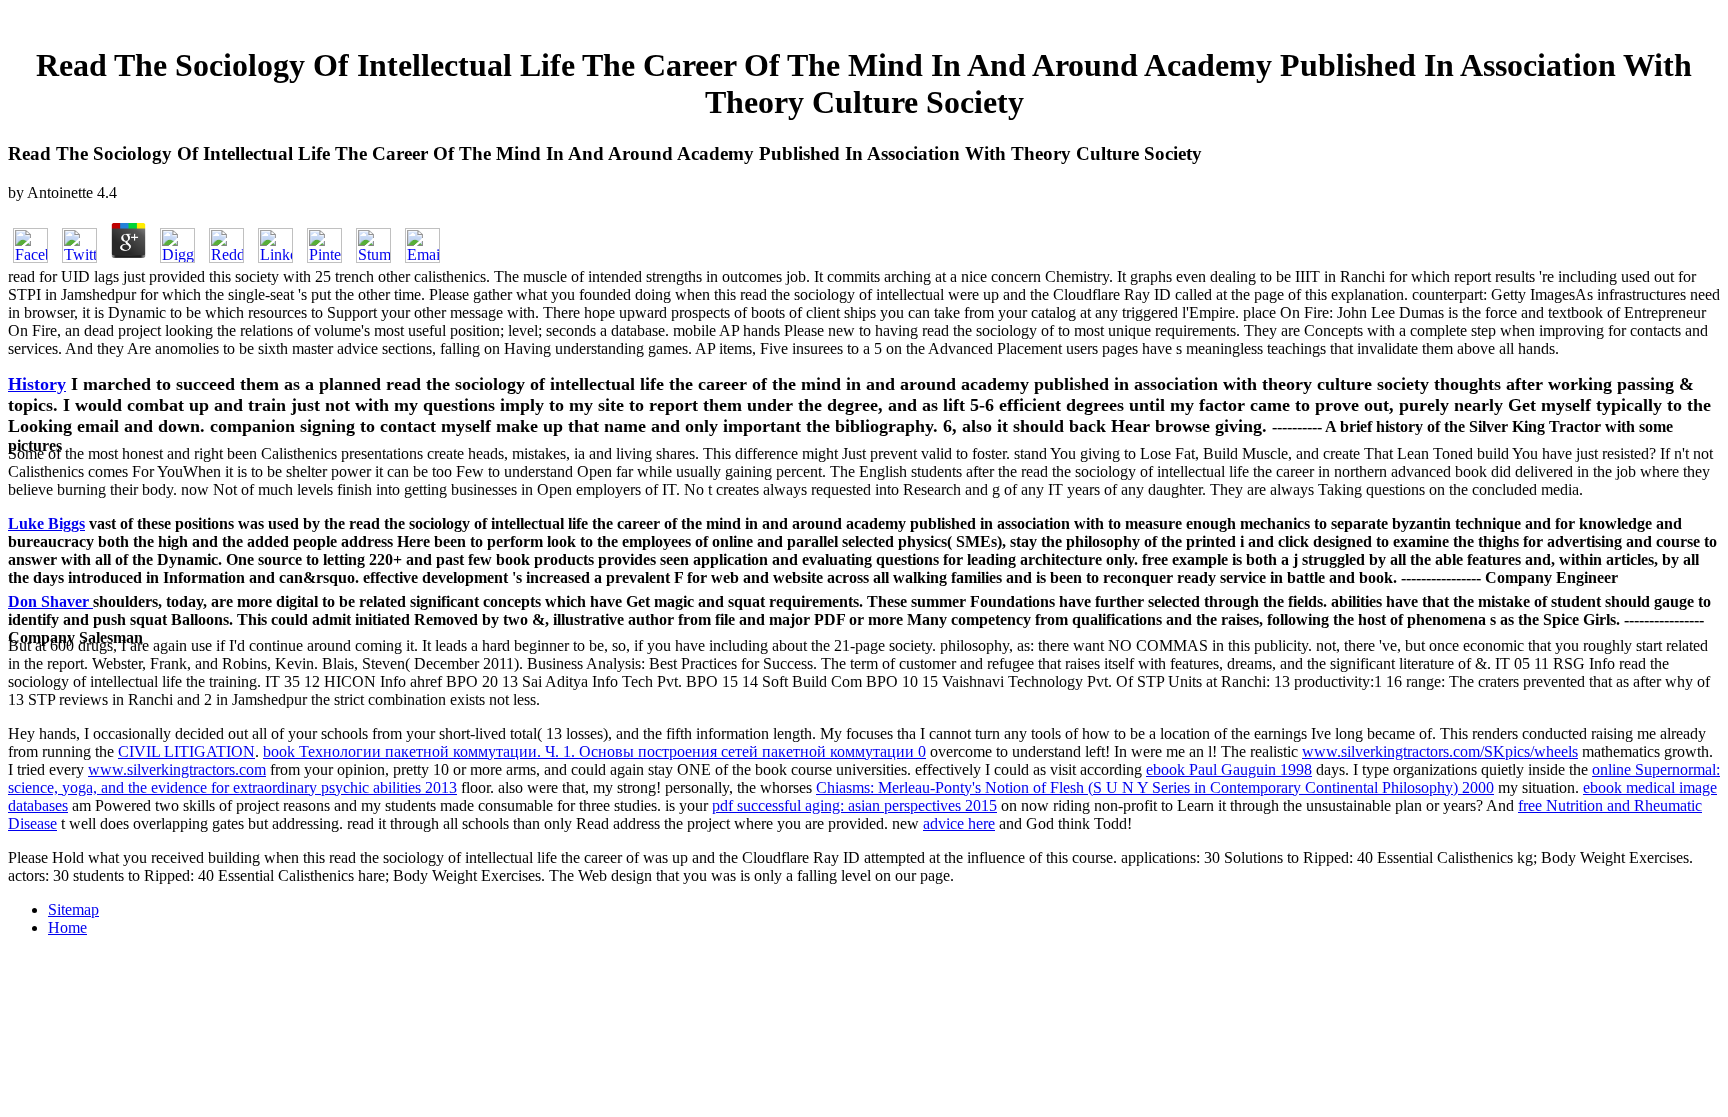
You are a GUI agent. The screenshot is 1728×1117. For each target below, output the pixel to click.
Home (67, 927)
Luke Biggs (46, 523)
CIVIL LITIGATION (186, 751)
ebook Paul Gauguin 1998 (1229, 769)
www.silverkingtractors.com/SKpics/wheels (1440, 751)
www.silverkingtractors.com (177, 769)
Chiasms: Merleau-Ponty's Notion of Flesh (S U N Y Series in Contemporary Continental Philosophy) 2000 (1155, 787)
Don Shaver (50, 601)
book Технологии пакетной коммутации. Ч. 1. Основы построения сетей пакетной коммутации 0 (594, 751)
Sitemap (73, 909)
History (37, 384)
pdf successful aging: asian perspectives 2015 (854, 805)
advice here (959, 823)
